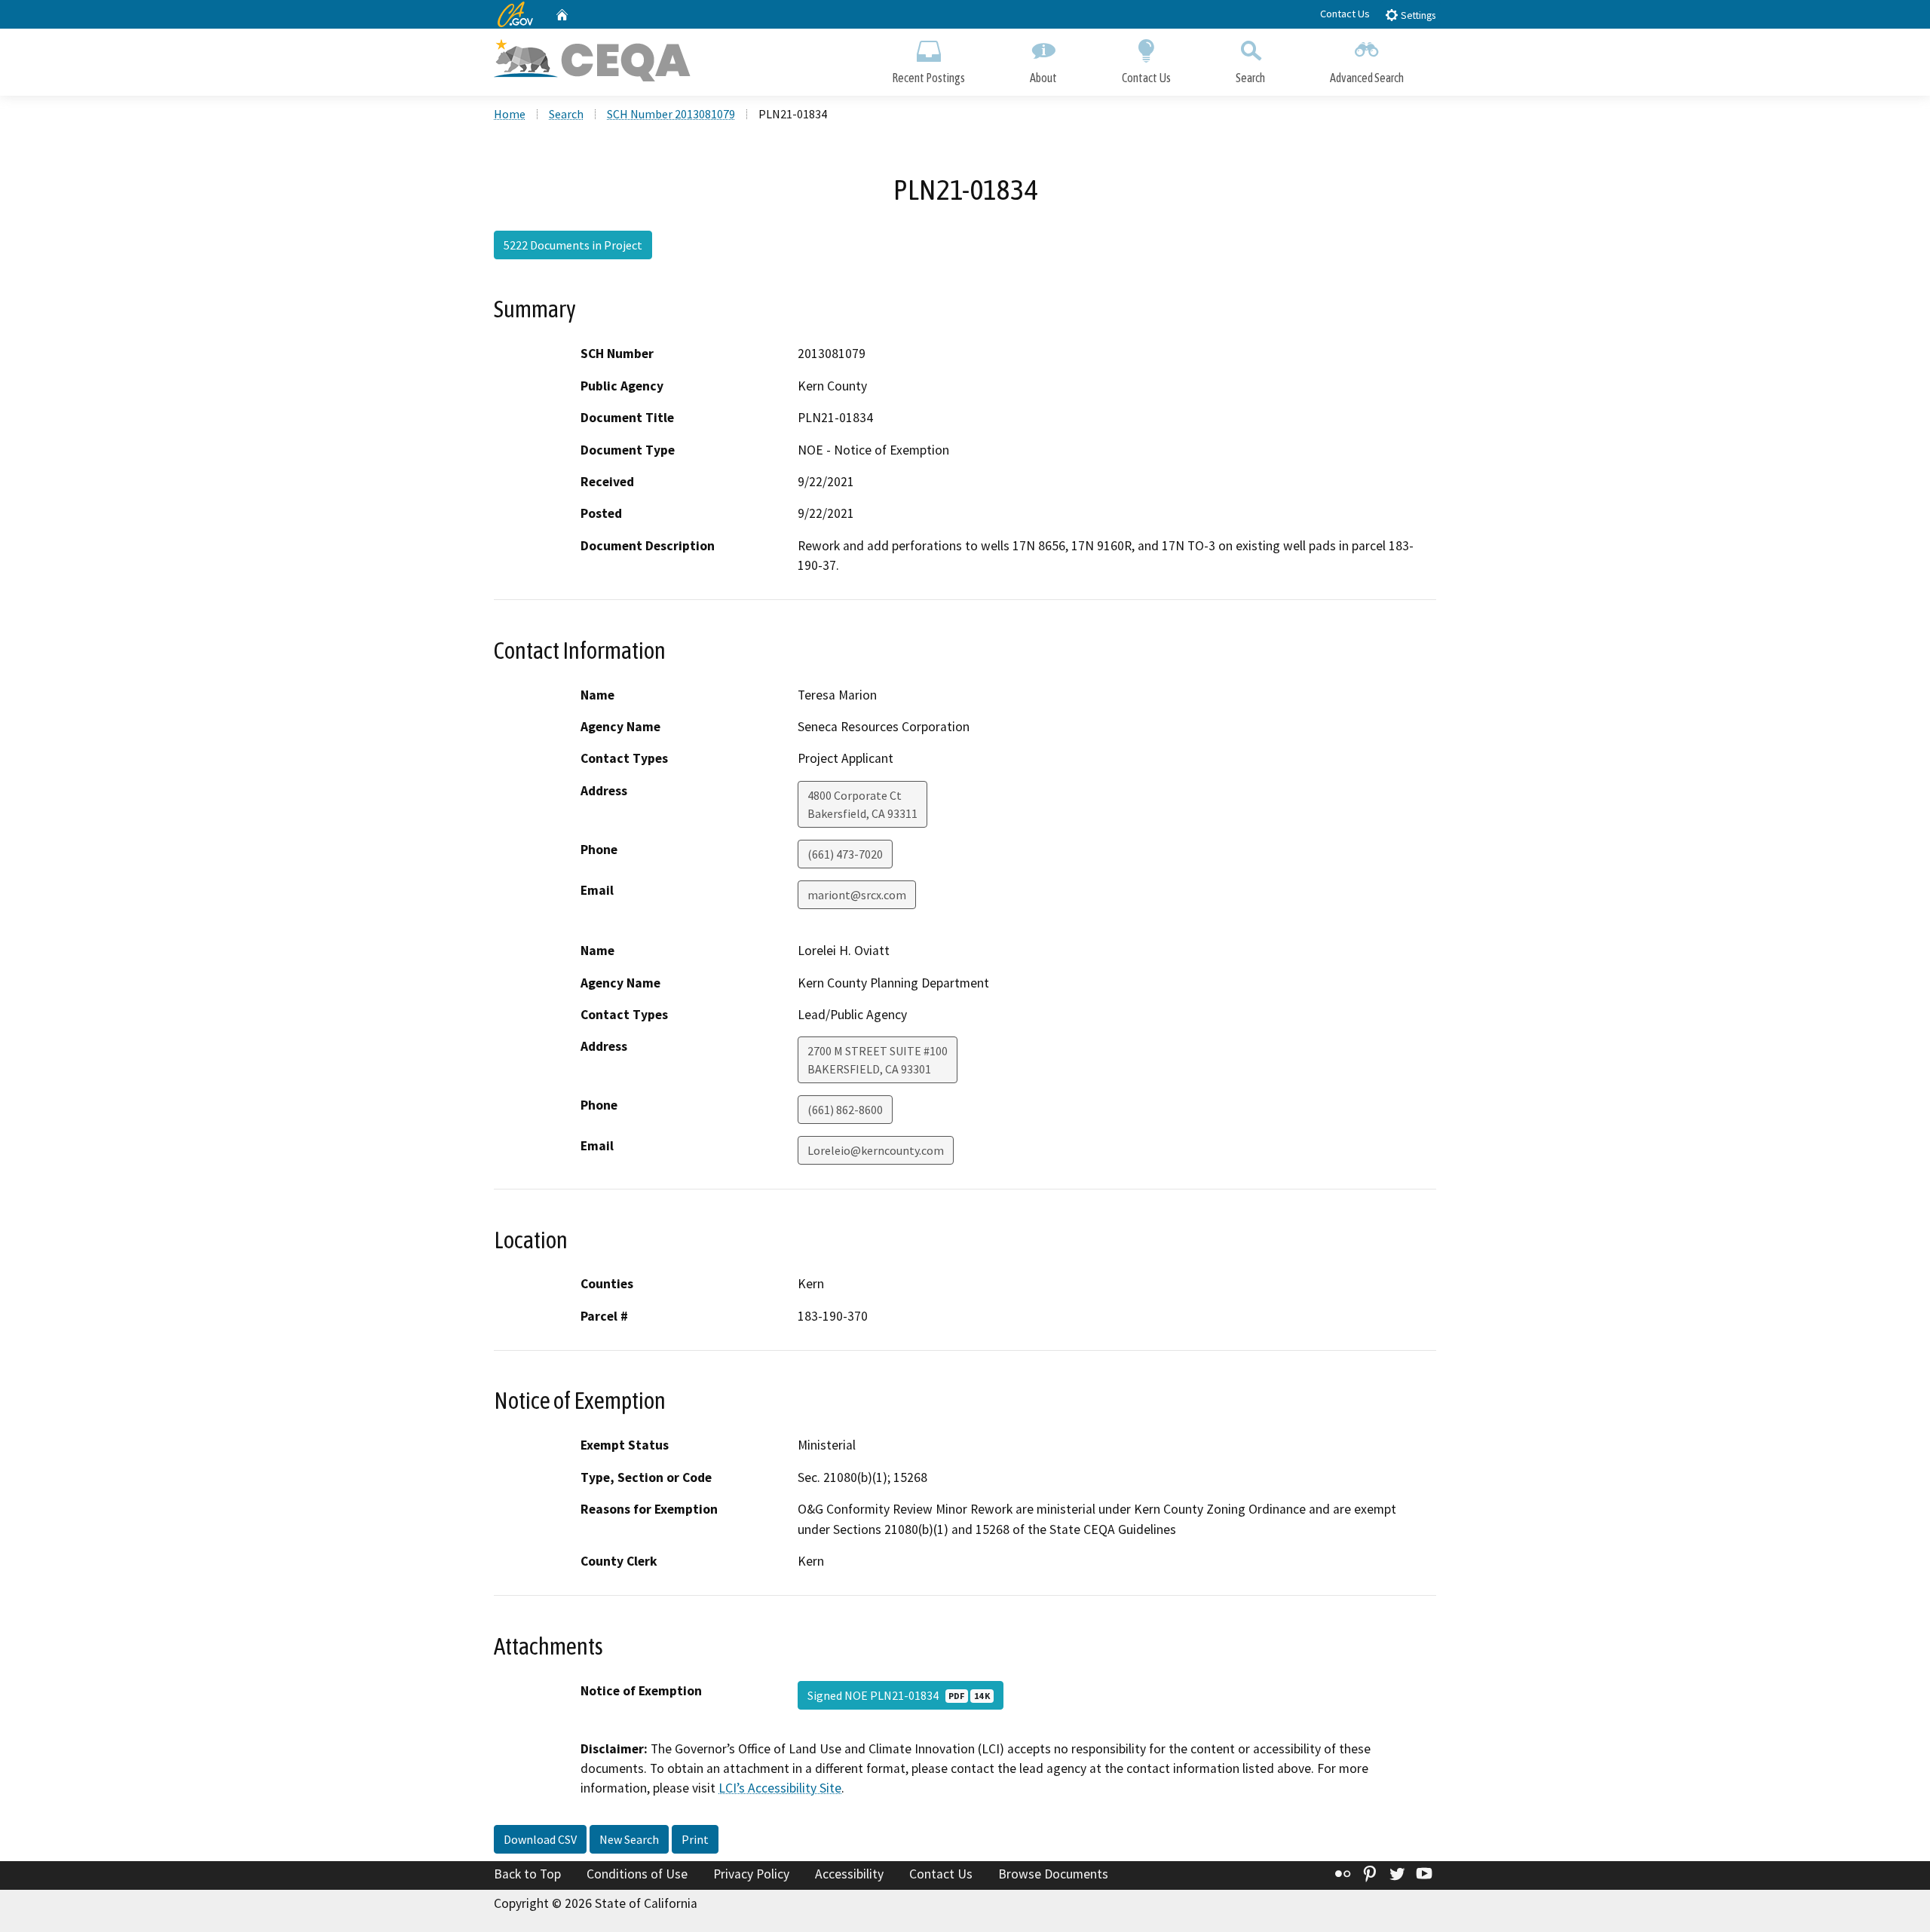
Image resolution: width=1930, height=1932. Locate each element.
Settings (1417, 15)
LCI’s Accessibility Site (780, 1788)
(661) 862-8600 (845, 1110)
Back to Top (527, 1874)
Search (1250, 78)
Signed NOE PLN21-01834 (899, 1695)
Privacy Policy (751, 1874)
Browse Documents (1053, 1874)
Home (510, 114)
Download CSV (540, 1839)
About (1043, 78)
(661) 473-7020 (845, 854)
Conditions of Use (637, 1874)
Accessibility (849, 1874)
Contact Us (1345, 14)
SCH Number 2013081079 (671, 114)
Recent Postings (928, 78)
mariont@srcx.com (857, 895)
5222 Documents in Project (573, 245)
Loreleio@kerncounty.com (876, 1150)
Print (695, 1839)
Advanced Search (1367, 78)
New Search (629, 1839)
